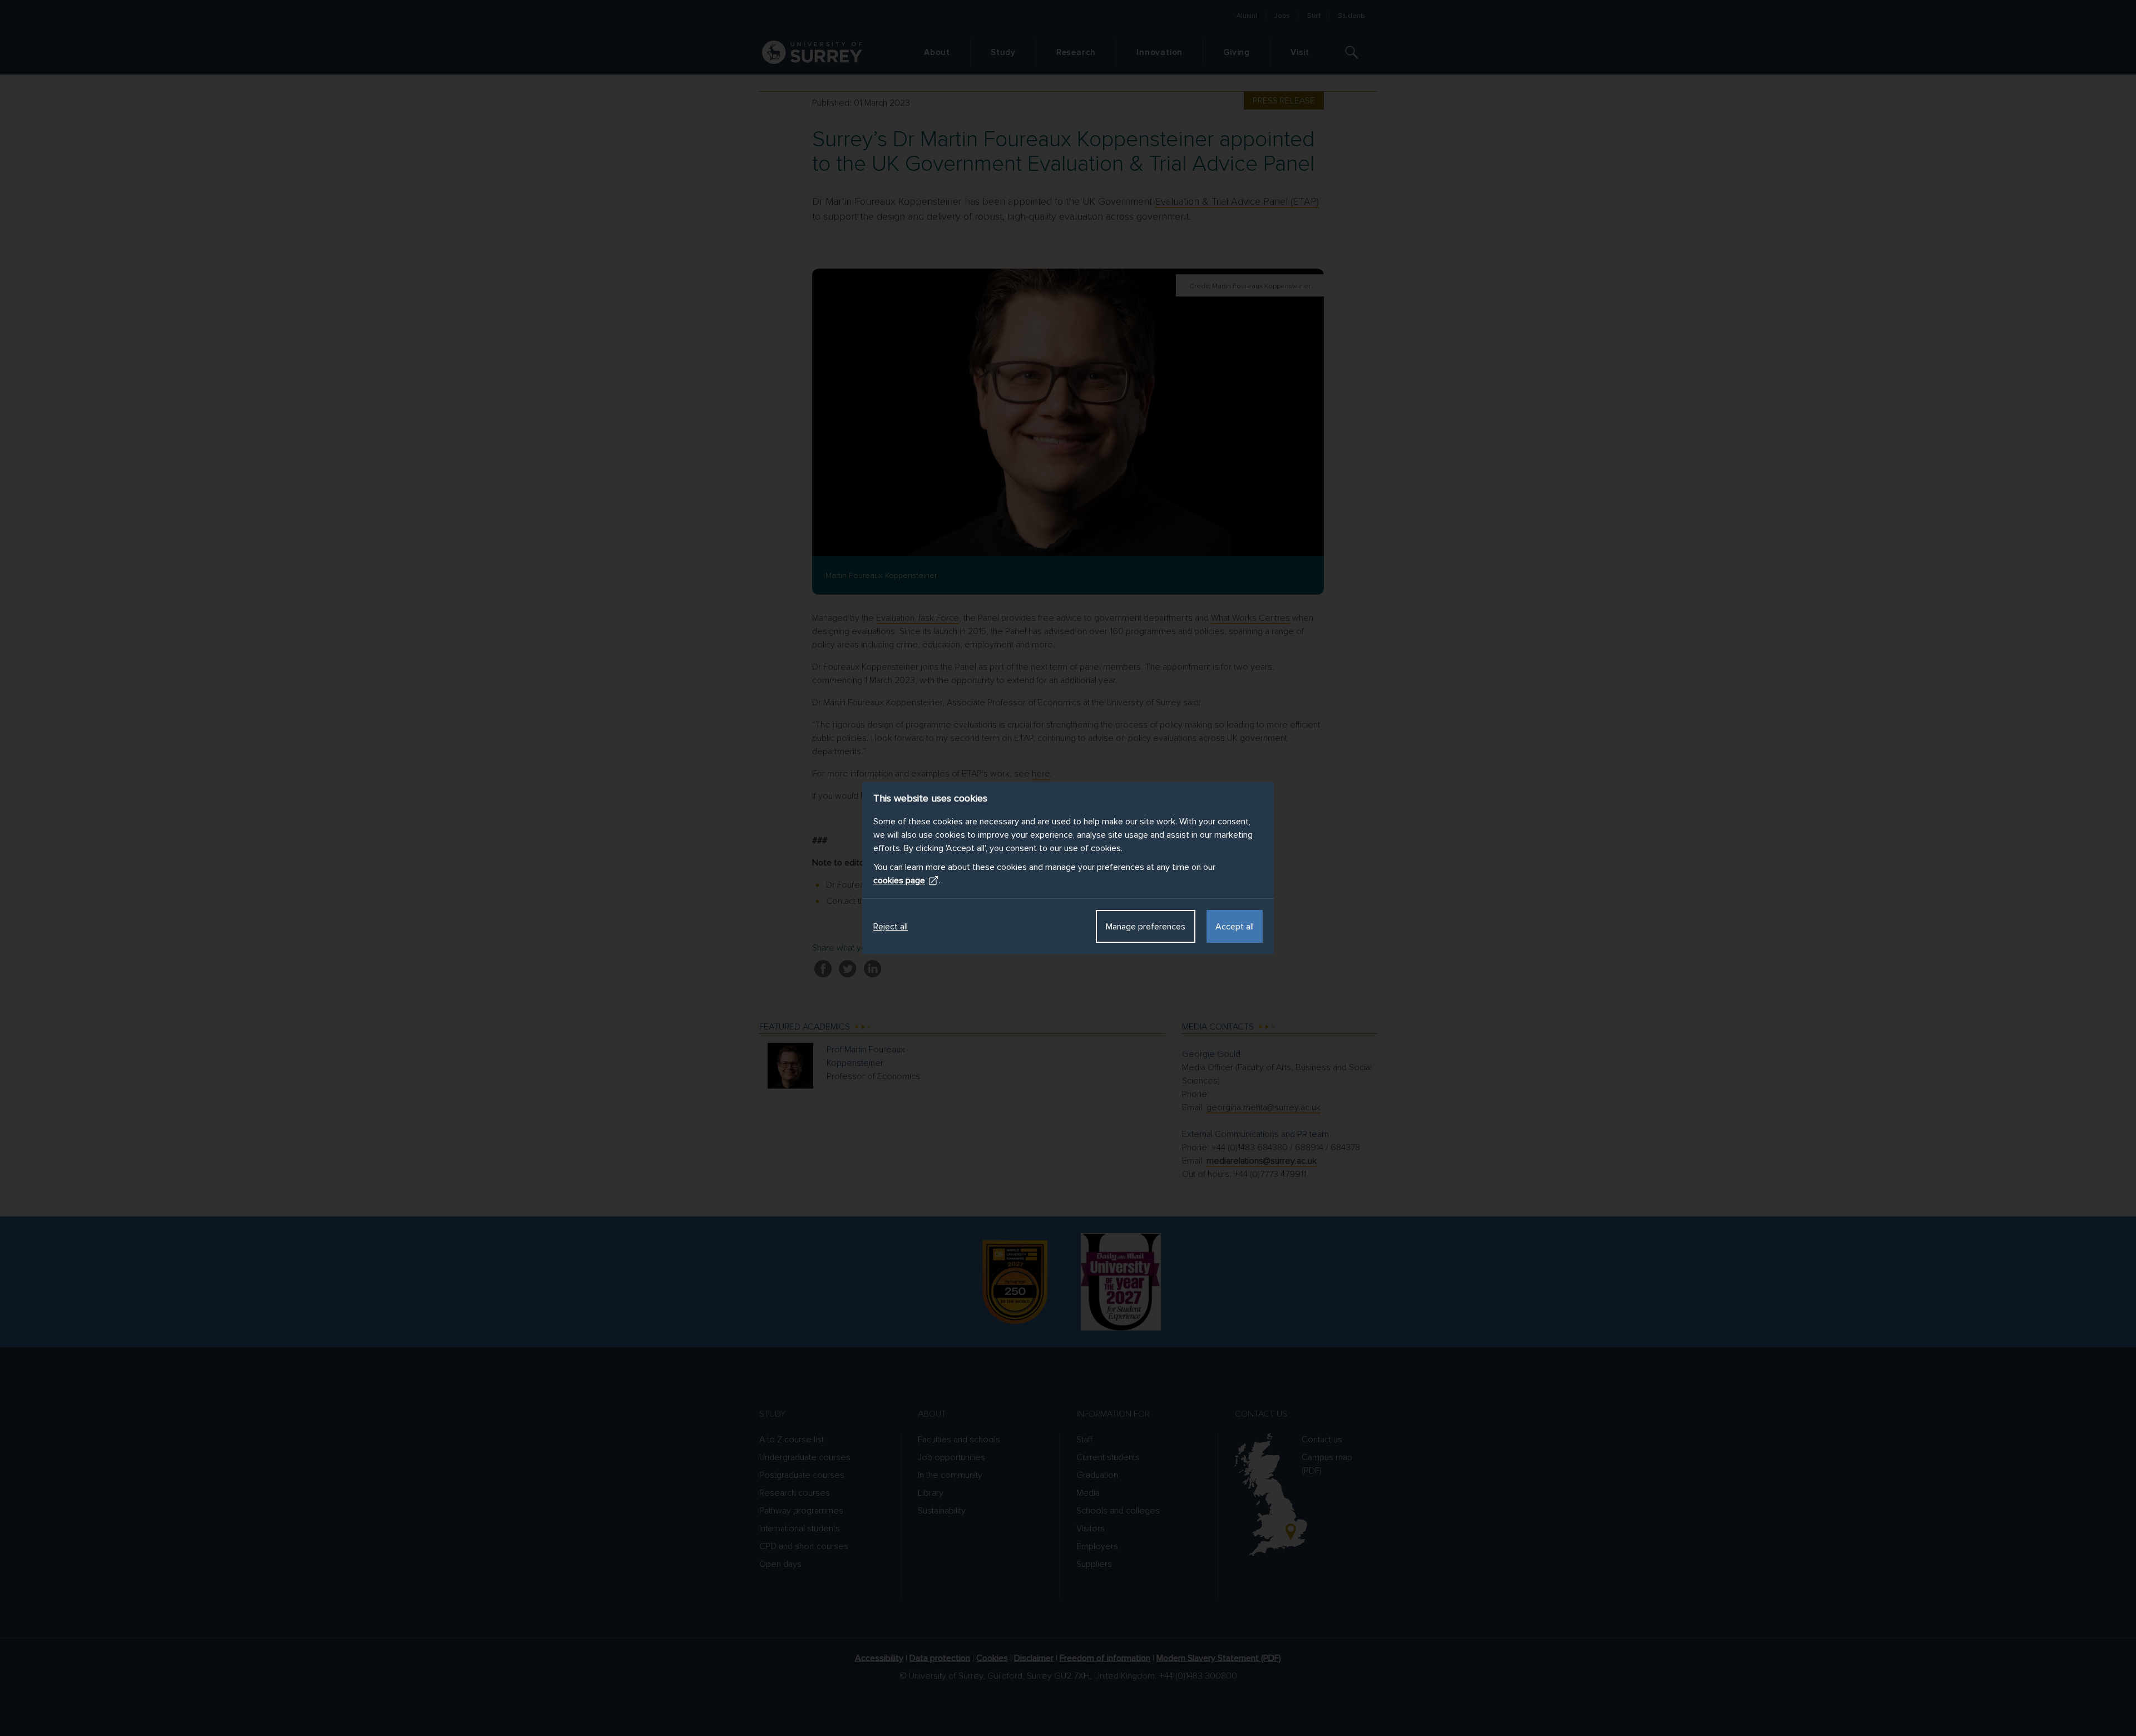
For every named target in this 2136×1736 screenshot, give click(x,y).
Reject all (891, 927)
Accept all (1235, 927)
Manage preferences (1146, 927)
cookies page (899, 881)
